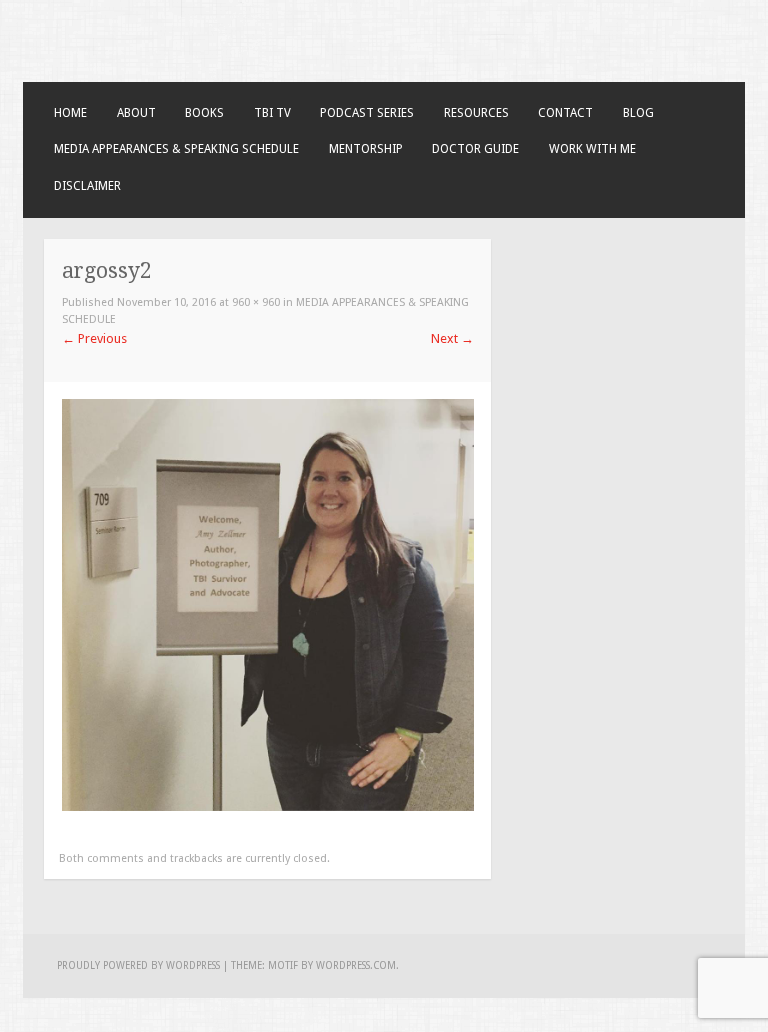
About (136, 113)
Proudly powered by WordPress (138, 965)
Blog (638, 113)
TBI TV (272, 113)
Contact (565, 113)
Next (452, 338)
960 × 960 (256, 302)
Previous (94, 338)
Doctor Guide (475, 149)
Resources (476, 113)
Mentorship (366, 149)
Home (70, 113)
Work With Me (592, 149)
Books (204, 113)
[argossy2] (268, 806)
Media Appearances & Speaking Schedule (176, 149)
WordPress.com (356, 965)
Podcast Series (367, 113)
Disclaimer (87, 186)
